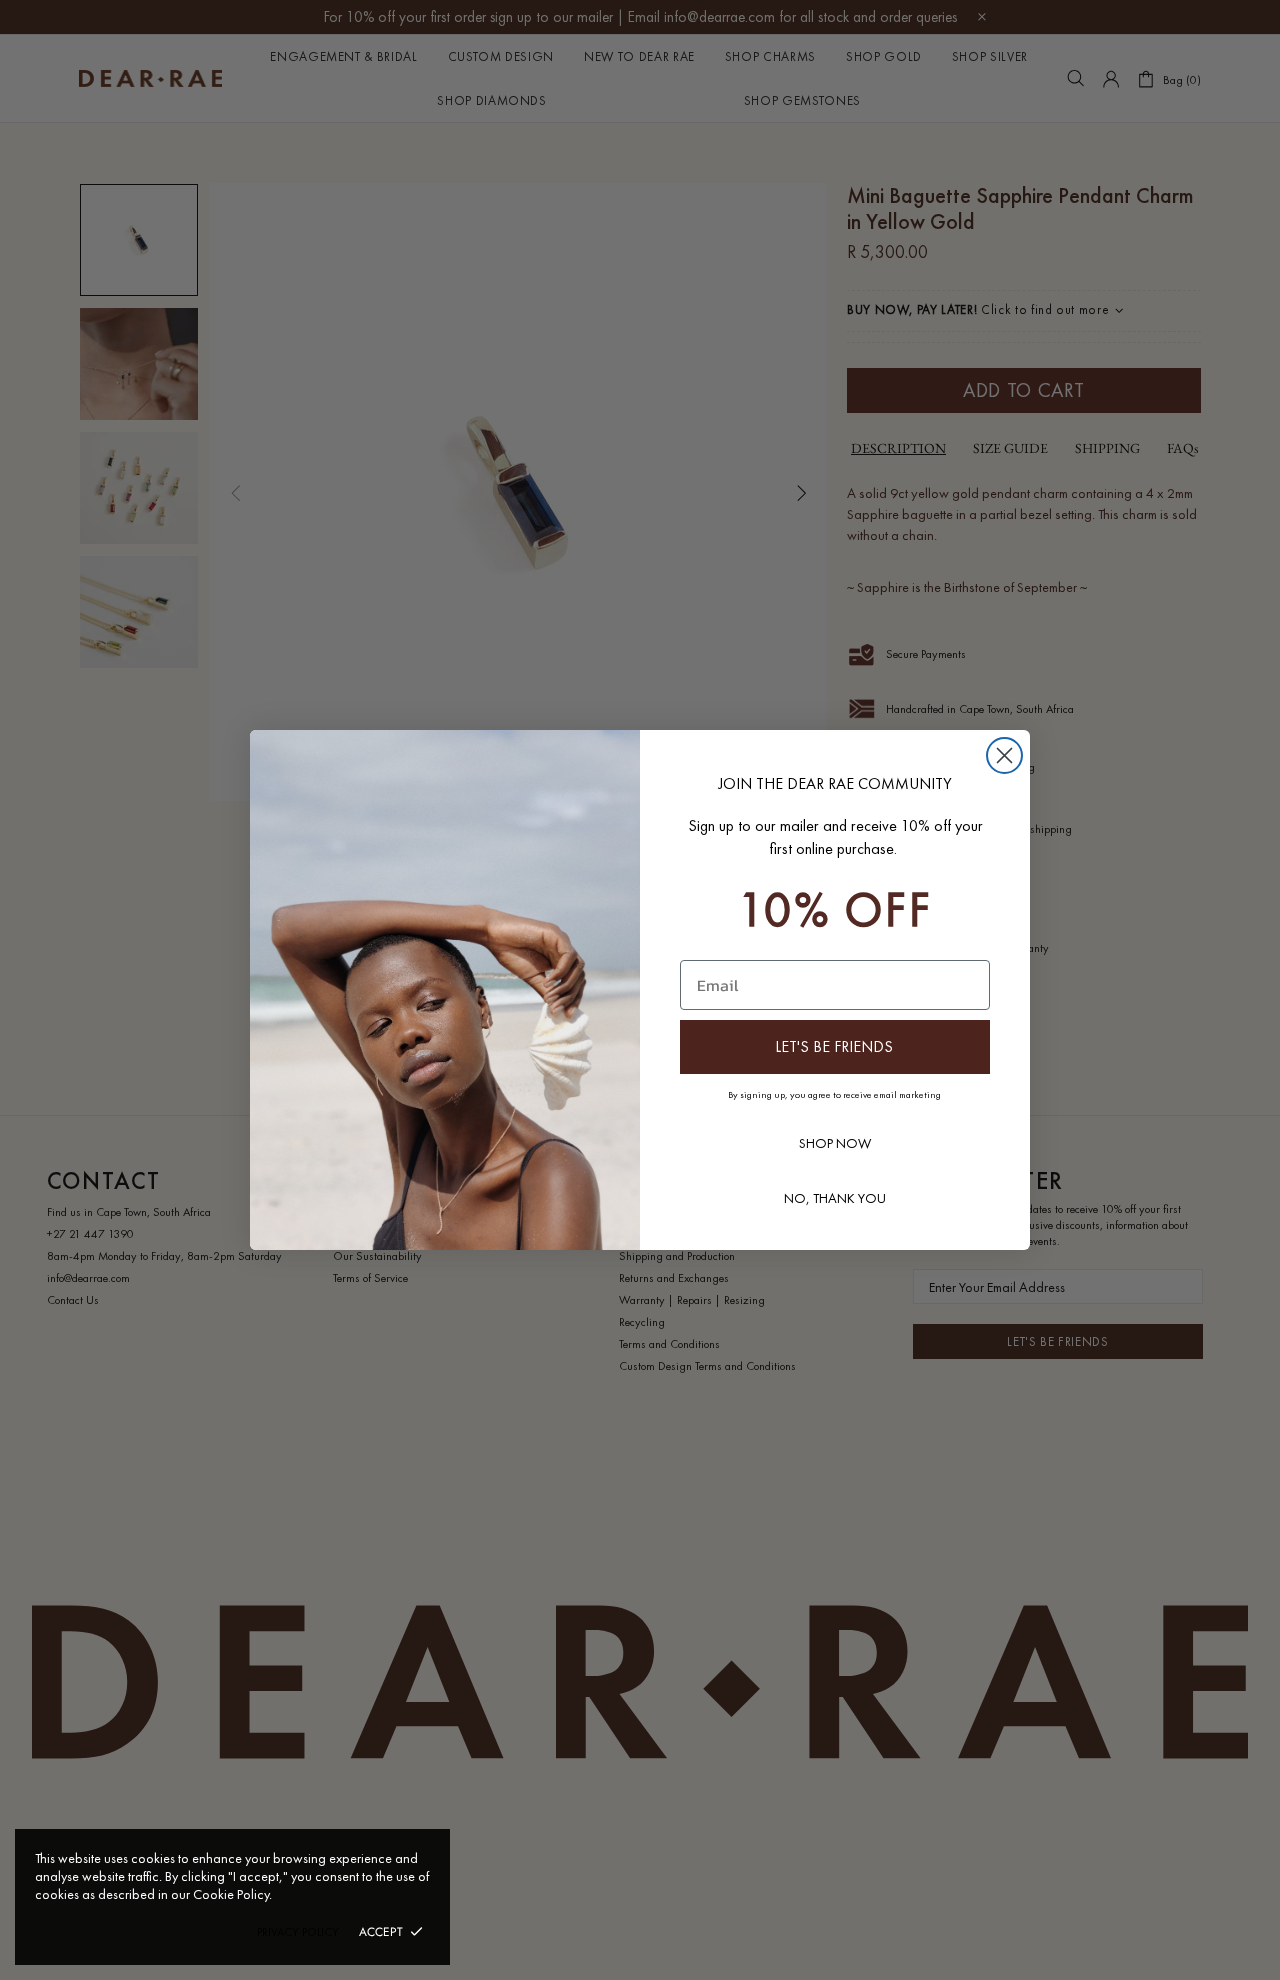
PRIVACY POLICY (298, 1932)
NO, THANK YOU (835, 1198)
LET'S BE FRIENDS (834, 1046)
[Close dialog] (1004, 755)
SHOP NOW (835, 1143)
